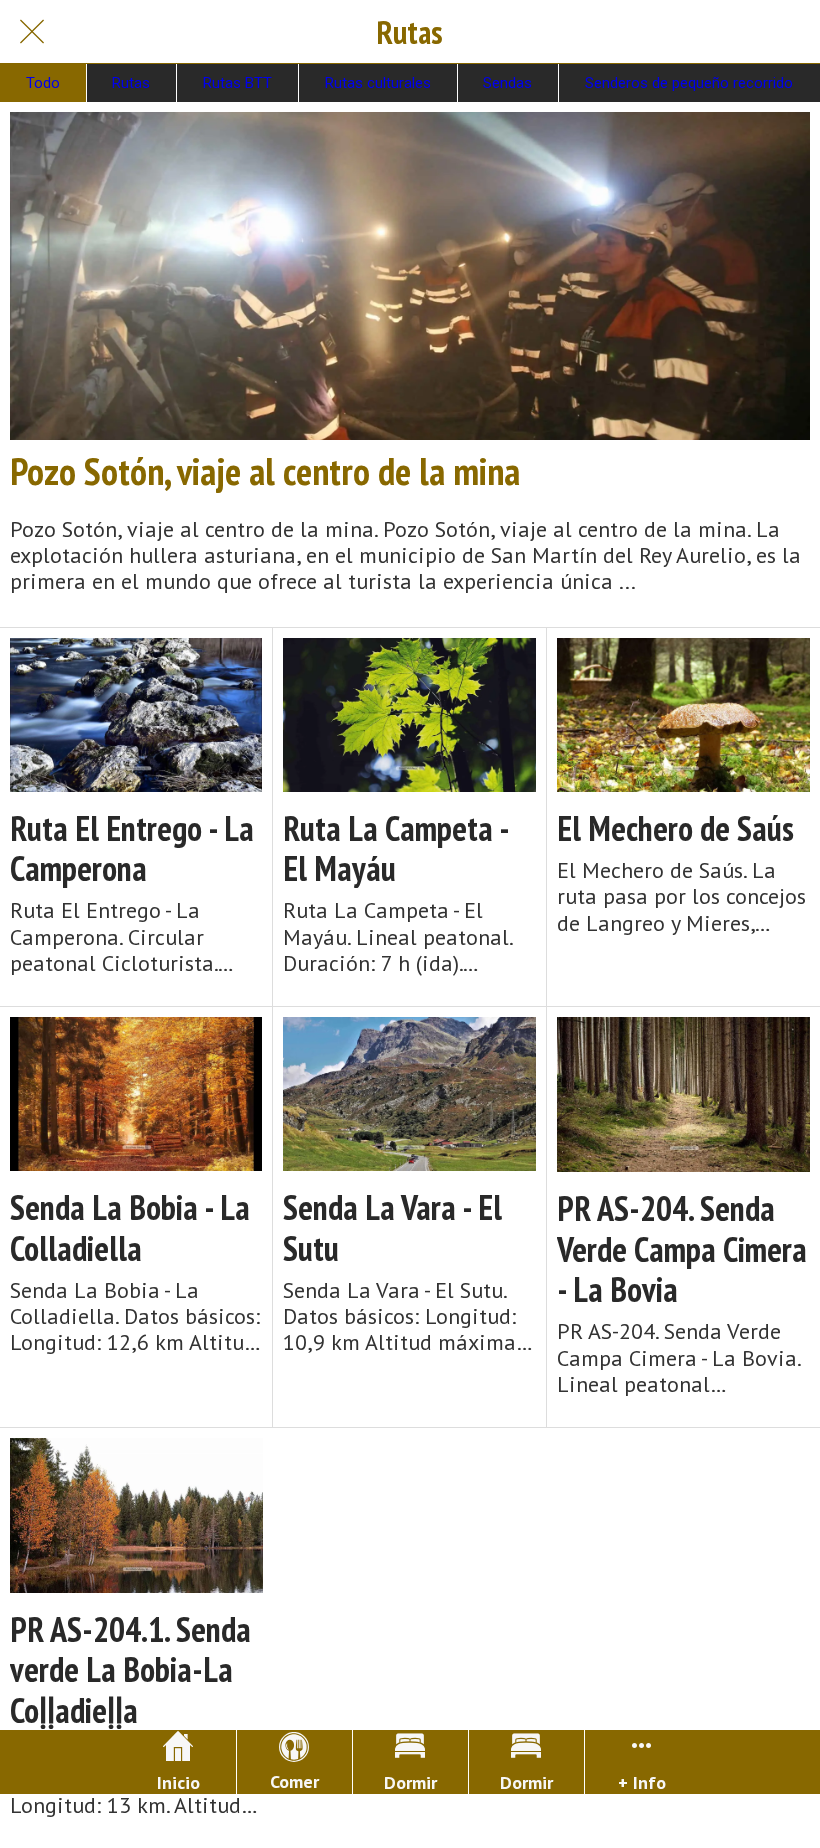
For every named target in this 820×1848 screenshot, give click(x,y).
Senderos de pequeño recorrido (689, 83)
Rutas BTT (237, 83)
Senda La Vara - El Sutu (392, 1228)
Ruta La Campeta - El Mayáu (395, 849)
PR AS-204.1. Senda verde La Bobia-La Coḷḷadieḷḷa (130, 1670)
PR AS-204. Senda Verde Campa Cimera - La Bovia (682, 1249)
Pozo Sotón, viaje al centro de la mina (265, 471)
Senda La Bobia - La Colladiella (130, 1228)
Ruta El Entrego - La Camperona (132, 849)
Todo (43, 83)
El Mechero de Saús (675, 828)
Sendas (507, 83)
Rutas (131, 83)
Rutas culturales (378, 83)
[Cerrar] (32, 32)
